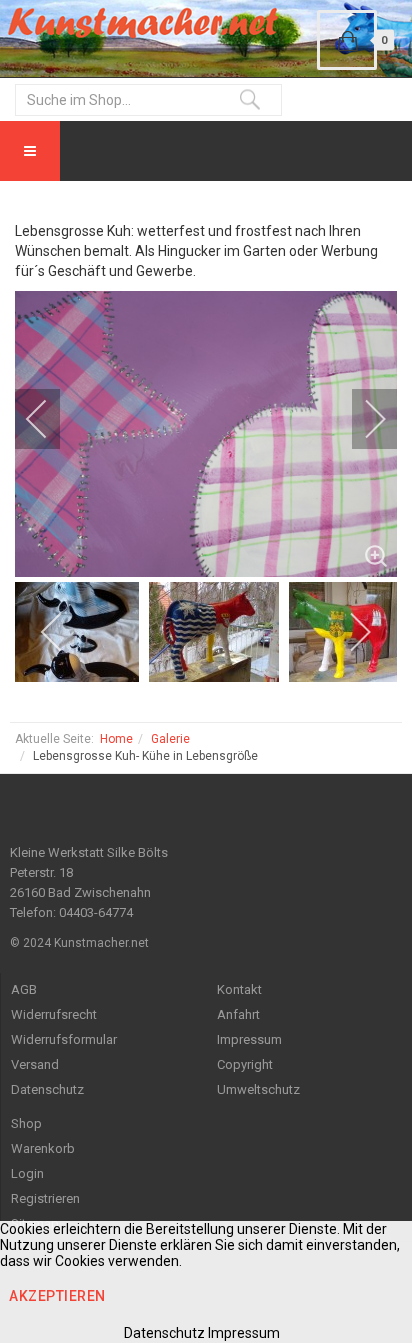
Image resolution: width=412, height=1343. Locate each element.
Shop (26, 1123)
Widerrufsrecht (54, 1014)
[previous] (50, 419)
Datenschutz (47, 1089)
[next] (362, 419)
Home (116, 739)
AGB (24, 989)
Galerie (170, 739)
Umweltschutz (258, 1089)
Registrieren (45, 1198)
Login (27, 1173)
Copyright (245, 1064)
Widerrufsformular (64, 1039)
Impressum (249, 1039)
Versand (35, 1064)
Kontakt (239, 989)
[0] (347, 40)
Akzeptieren (57, 1296)
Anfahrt (238, 1014)
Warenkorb (43, 1148)
